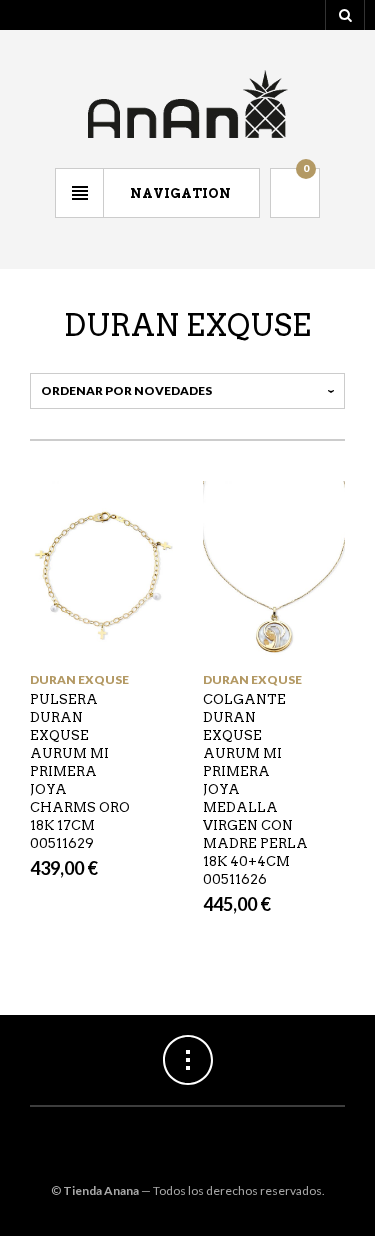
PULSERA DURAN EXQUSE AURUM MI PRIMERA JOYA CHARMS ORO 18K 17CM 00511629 (80, 771)
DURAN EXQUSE (79, 679)
